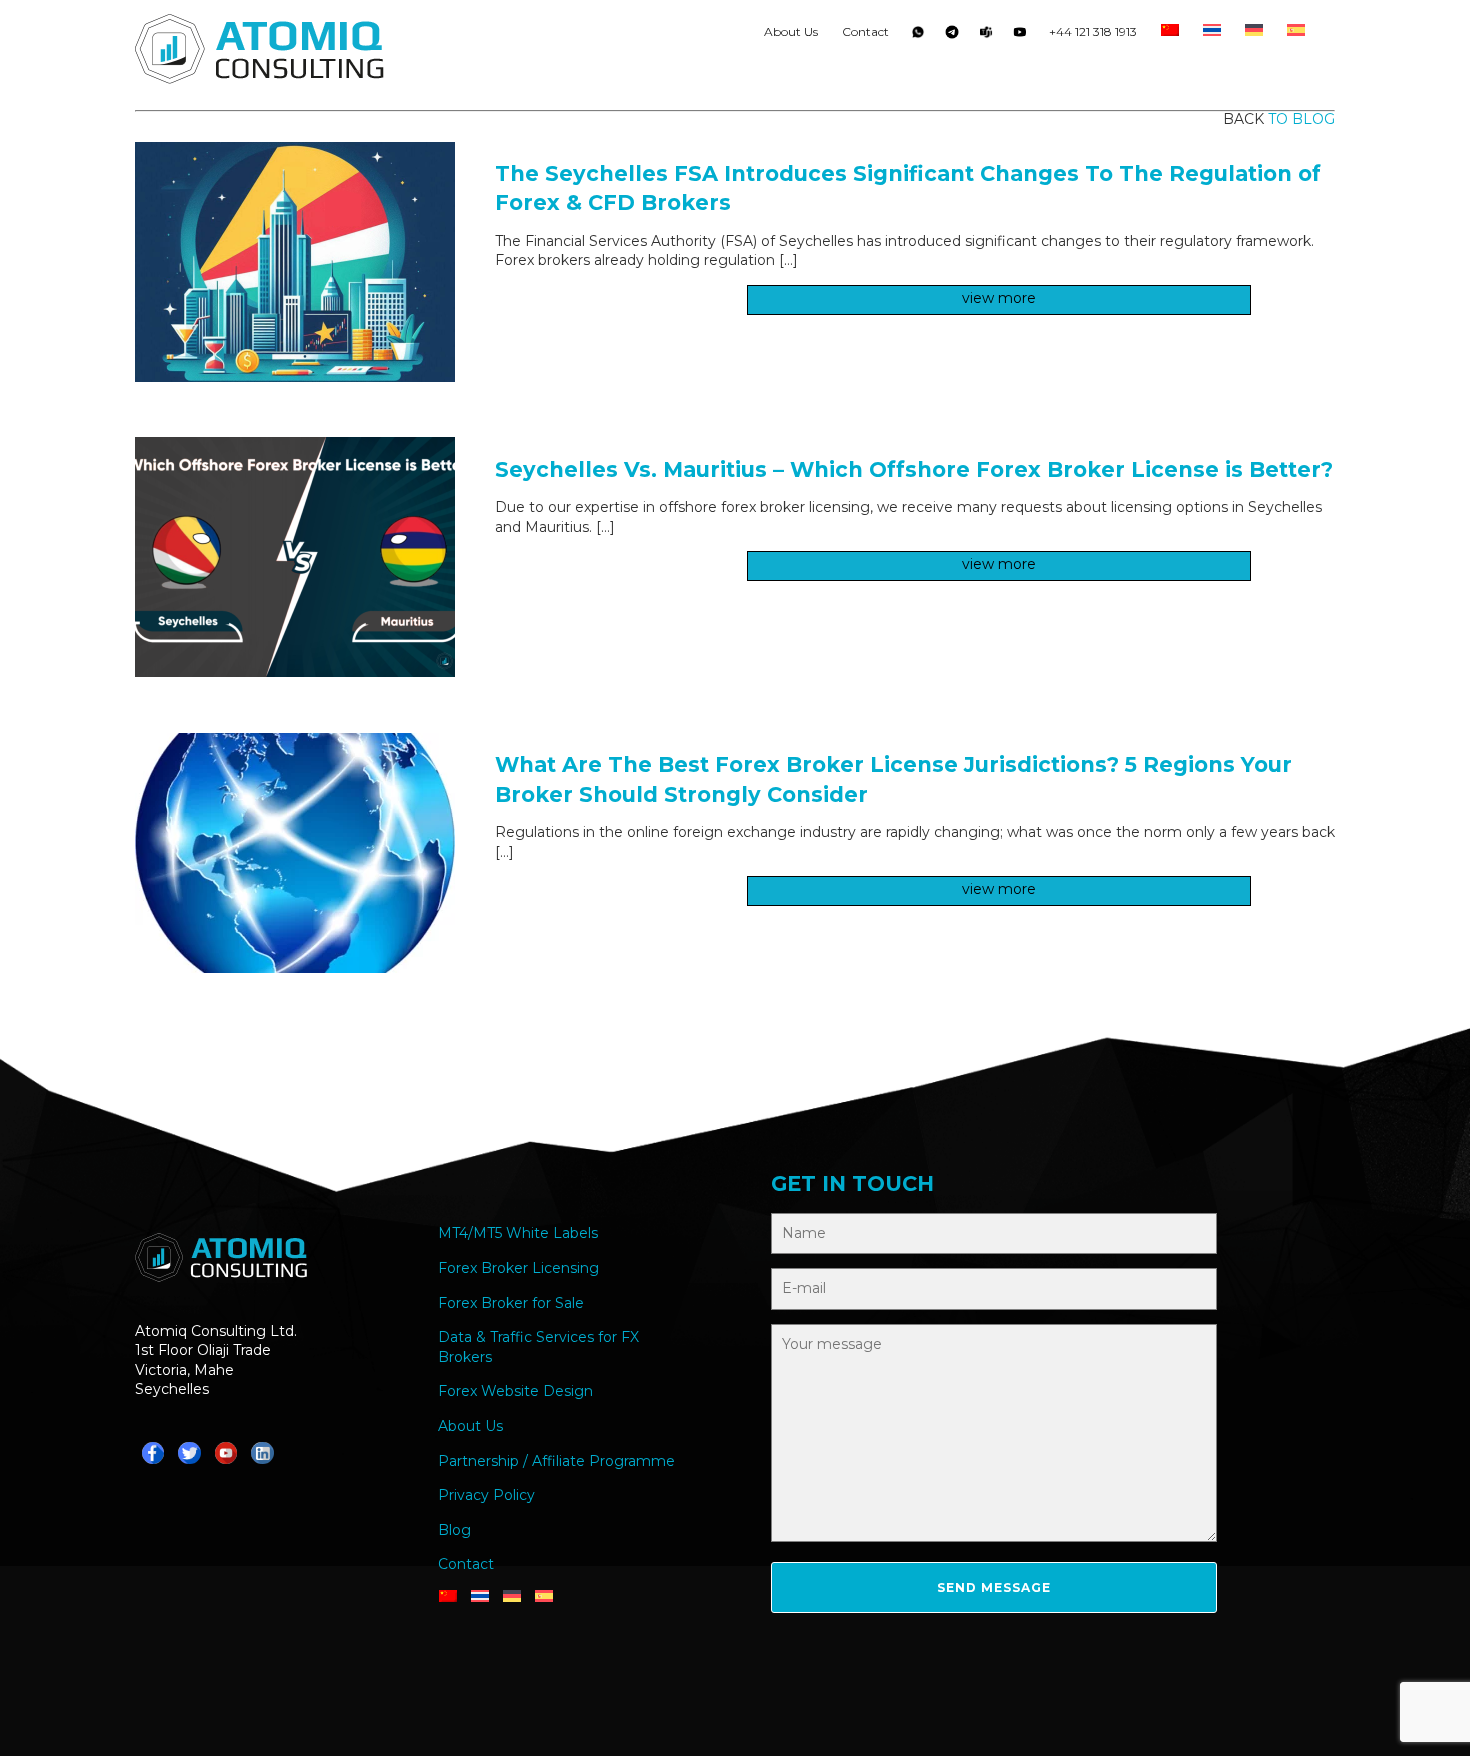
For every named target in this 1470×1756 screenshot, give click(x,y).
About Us (791, 31)
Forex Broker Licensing (518, 1268)
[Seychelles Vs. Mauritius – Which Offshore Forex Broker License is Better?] (295, 672)
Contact (865, 31)
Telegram (952, 36)
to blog (1301, 119)
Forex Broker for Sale (511, 1303)
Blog (454, 1530)
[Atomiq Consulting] (259, 52)
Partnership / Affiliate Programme (556, 1461)
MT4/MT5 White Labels (518, 1233)
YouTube (1020, 36)
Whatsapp (918, 36)
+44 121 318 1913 (1093, 31)
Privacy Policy (486, 1495)
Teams (986, 36)
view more (999, 298)
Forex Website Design (515, 1391)
